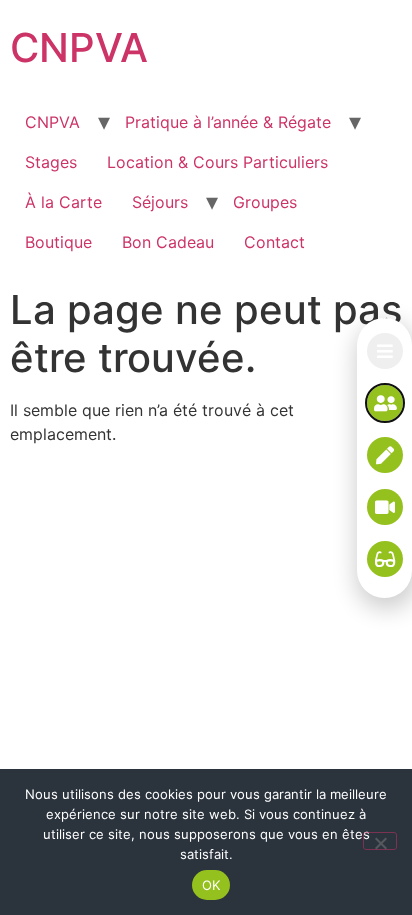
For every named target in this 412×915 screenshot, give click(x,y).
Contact (274, 242)
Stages (51, 162)
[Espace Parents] (385, 403)
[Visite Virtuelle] (385, 559)
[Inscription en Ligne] (385, 455)
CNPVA (79, 47)
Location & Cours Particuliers (217, 162)
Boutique (58, 242)
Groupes (265, 202)
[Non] (380, 841)
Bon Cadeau (168, 242)
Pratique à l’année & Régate (228, 122)
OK (211, 885)
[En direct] (385, 507)
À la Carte (63, 202)
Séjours (160, 202)
